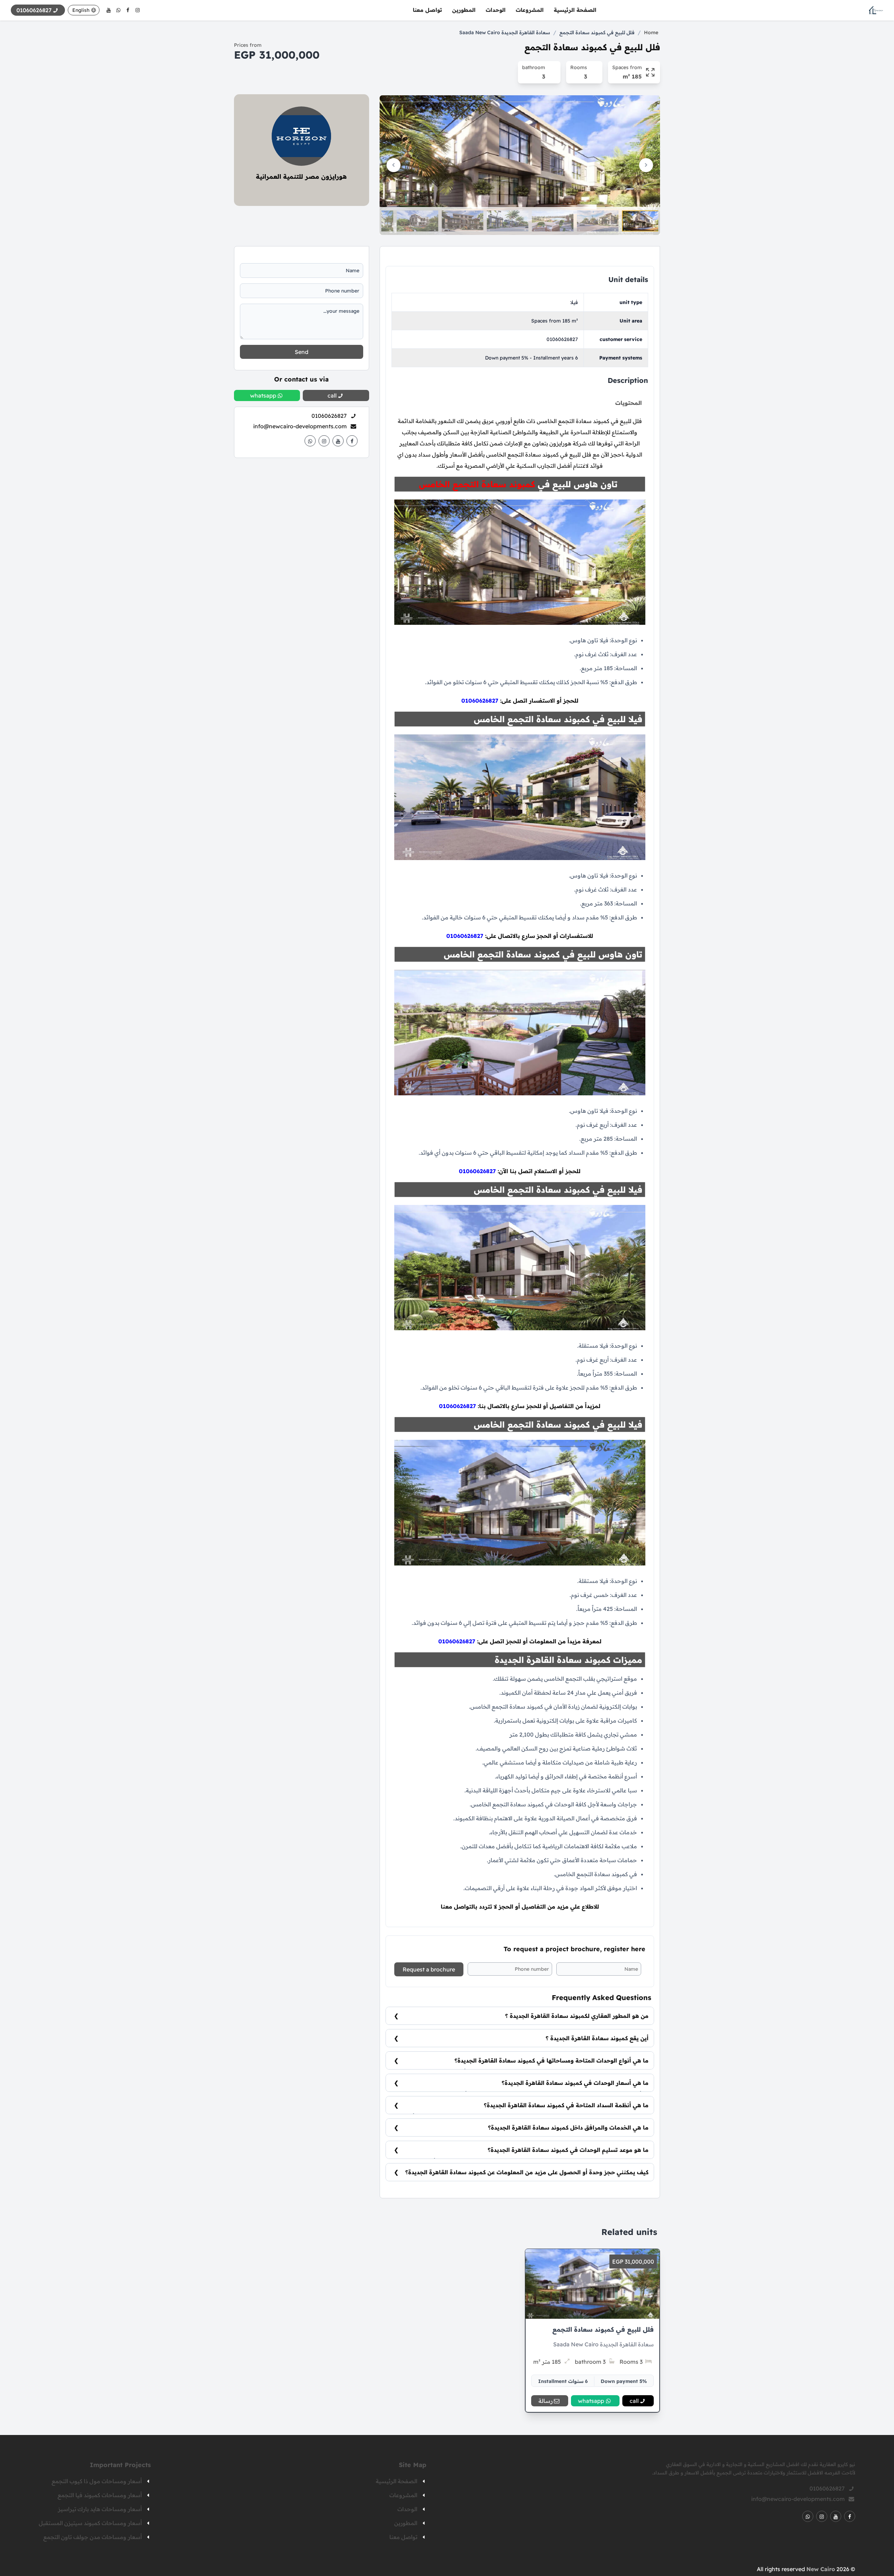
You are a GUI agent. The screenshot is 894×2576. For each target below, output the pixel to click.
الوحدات (496, 10)
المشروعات (530, 10)
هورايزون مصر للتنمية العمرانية (301, 176)
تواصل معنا (427, 10)
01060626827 (562, 339)
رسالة (546, 2401)
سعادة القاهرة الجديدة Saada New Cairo (505, 32)
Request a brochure (429, 1969)
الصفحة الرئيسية (575, 10)
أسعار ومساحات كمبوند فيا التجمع (100, 2495)
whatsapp (591, 2401)
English (81, 10)
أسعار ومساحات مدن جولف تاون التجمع (93, 2537)
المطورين (464, 10)
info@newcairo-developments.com (300, 426)
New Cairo (821, 2569)
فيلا (574, 302)
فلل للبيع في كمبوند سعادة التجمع (597, 32)
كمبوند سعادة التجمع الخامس (477, 484)
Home (651, 32)
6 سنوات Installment (563, 2381)
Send (302, 352)
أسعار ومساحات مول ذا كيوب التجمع (97, 2481)
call (634, 2401)
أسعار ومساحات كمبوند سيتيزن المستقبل (90, 2523)
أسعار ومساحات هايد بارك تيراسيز (100, 2509)
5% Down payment (624, 2381)
